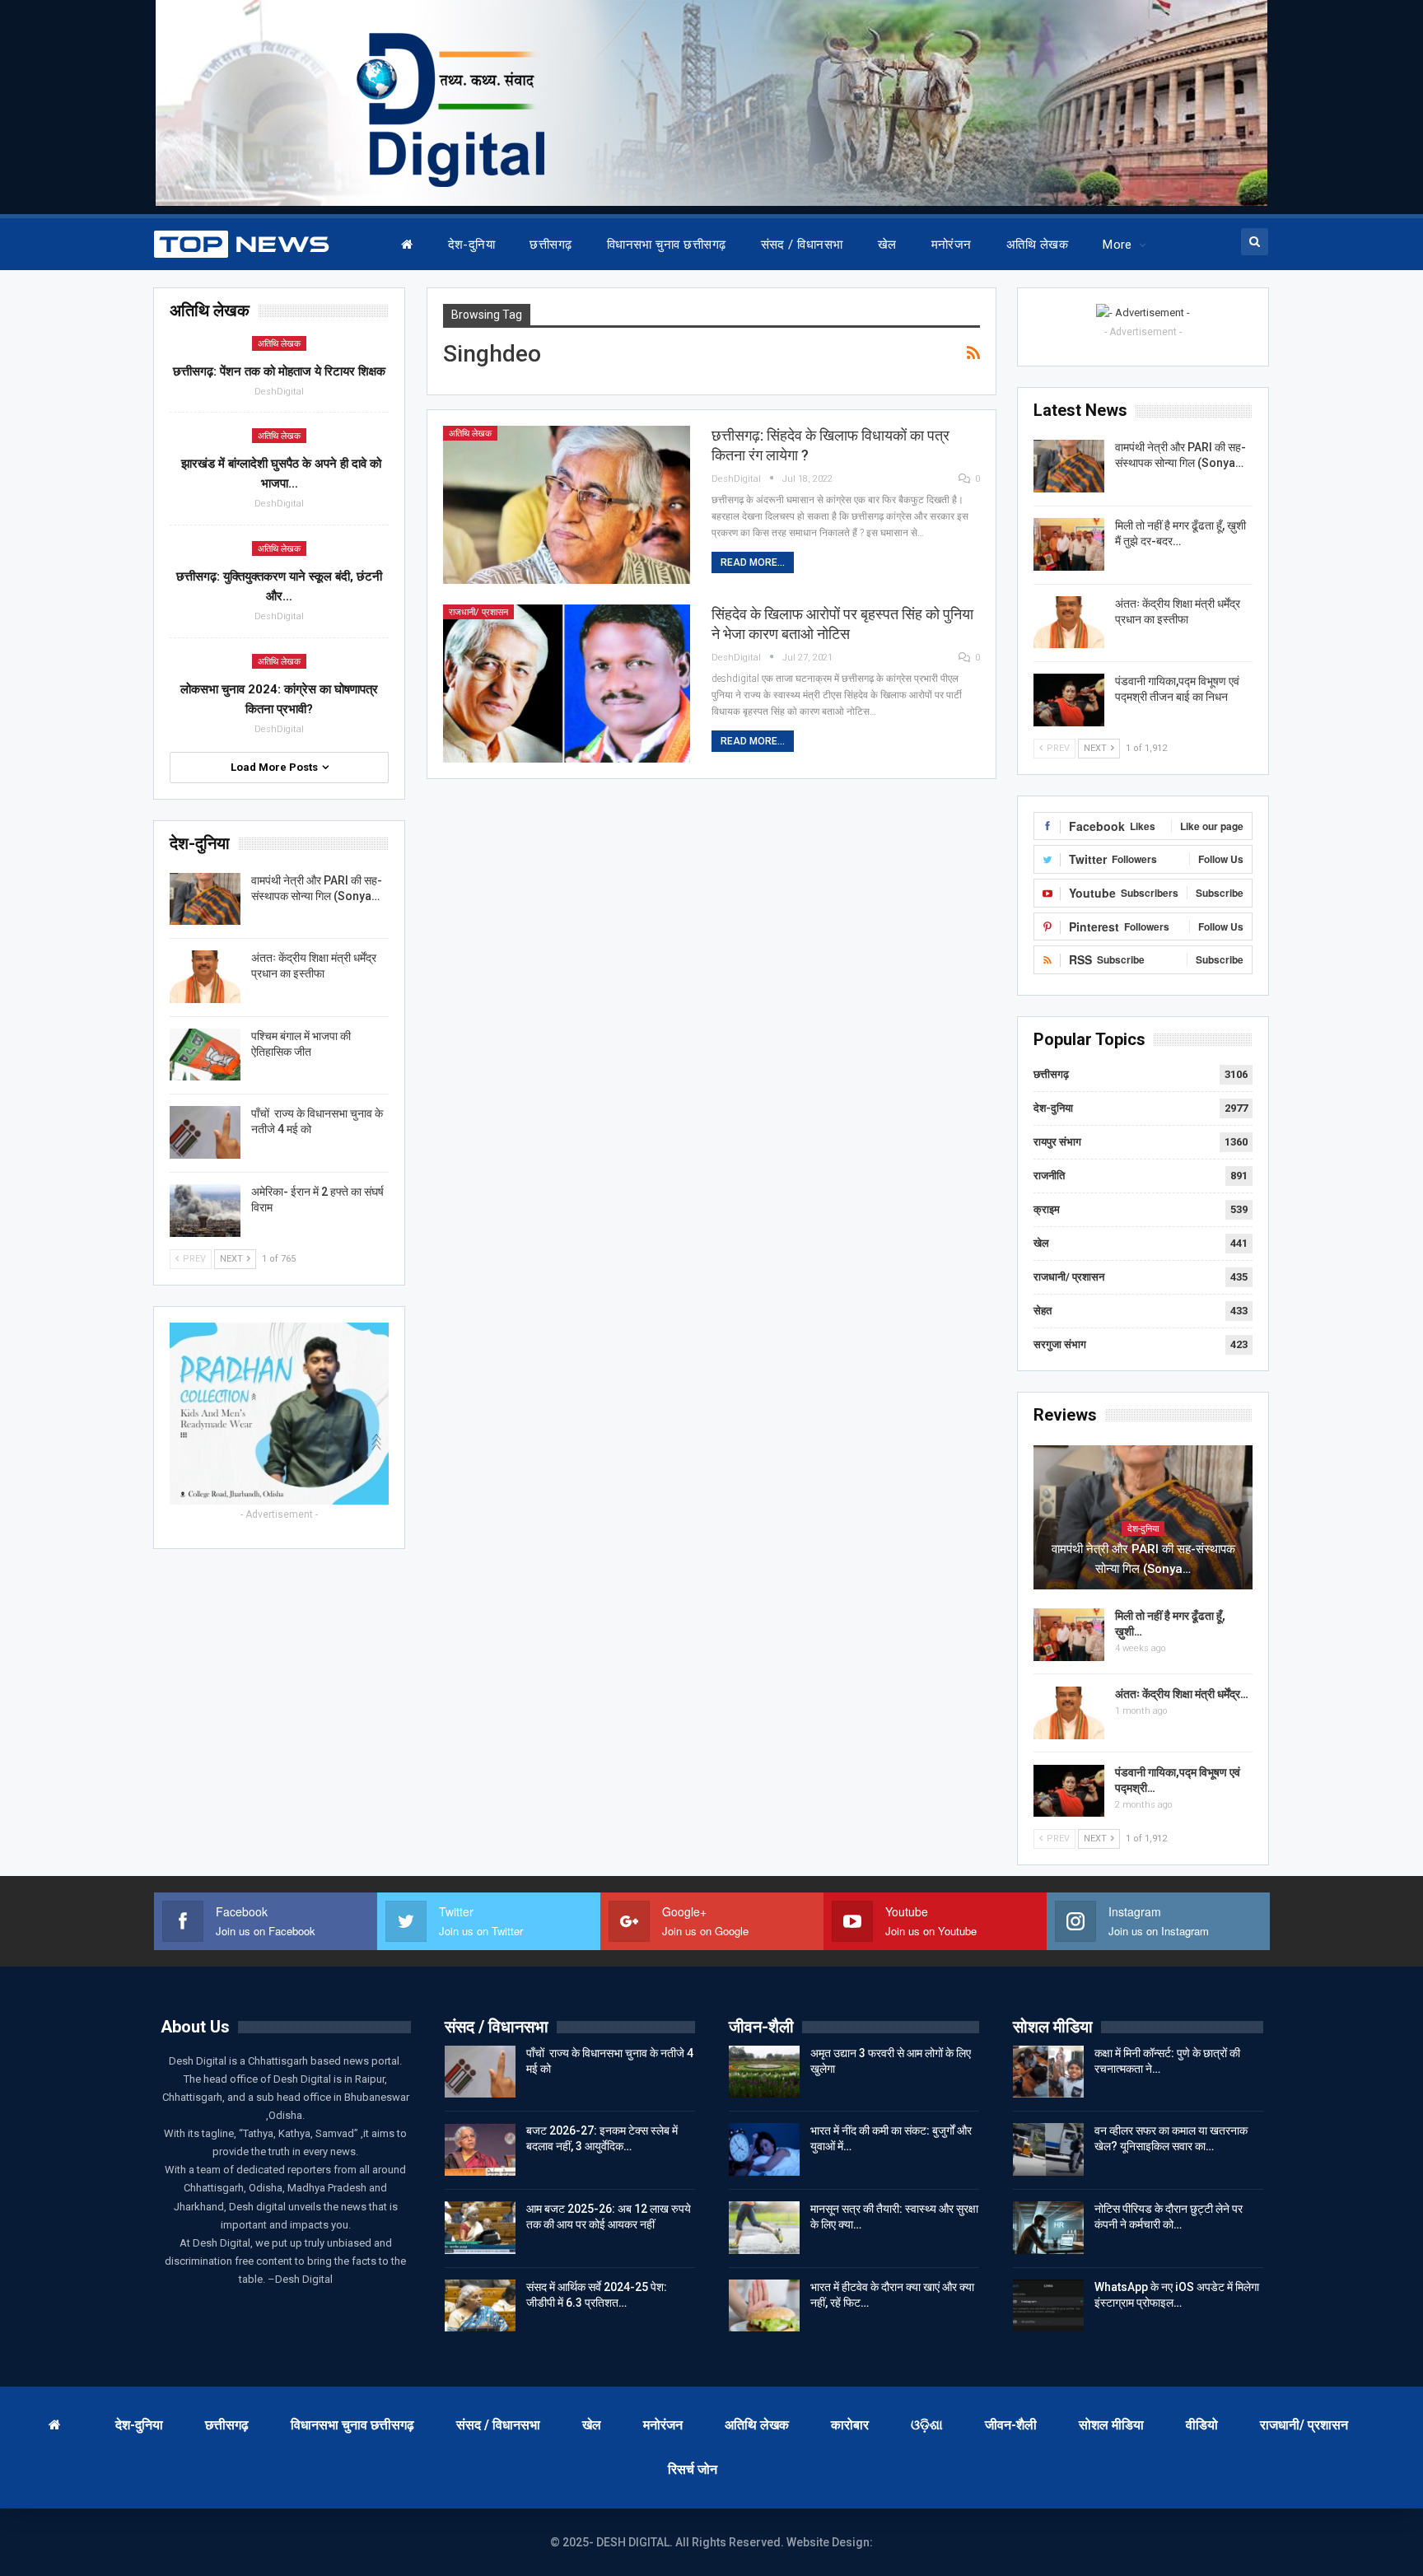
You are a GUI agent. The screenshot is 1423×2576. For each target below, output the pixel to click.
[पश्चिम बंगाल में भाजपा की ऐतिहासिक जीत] (205, 1055)
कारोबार (850, 2425)
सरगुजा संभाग (1060, 1344)
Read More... (753, 562)
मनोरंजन (952, 245)
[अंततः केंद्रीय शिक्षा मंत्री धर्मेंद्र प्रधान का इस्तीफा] (1069, 623)
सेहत (1043, 1311)
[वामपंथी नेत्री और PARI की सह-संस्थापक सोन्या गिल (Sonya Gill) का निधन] (1069, 466)
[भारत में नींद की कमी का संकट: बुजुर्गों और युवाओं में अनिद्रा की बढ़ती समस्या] (764, 2149)
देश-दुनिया (472, 245)
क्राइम (1047, 1209)
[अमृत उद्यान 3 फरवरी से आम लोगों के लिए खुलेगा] (764, 2072)
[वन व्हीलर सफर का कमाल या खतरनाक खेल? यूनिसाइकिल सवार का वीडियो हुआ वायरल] (1048, 2149)
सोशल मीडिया (1111, 2425)
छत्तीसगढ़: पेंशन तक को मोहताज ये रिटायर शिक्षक (279, 371)
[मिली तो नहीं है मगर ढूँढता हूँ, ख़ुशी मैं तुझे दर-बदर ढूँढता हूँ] (1069, 544)
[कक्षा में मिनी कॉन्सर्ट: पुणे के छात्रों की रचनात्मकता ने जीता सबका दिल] (1048, 2072)
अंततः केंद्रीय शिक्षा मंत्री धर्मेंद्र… (1182, 1694)
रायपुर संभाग (1057, 1142)
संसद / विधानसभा (802, 245)
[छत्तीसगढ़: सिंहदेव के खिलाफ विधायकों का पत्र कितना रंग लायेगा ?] (567, 505)
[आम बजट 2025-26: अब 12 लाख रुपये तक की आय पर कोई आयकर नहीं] (480, 2228)
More (1117, 245)
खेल (887, 245)
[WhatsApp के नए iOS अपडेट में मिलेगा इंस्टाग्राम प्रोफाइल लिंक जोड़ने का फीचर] (1048, 2306)
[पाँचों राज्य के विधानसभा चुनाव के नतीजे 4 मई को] (205, 1132)
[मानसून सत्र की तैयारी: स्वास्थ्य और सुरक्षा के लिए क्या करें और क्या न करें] (764, 2228)
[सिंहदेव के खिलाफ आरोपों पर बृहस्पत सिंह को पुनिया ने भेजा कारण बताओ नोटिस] (567, 684)
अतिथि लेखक (1037, 245)
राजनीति (1049, 1176)
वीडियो (1202, 2425)
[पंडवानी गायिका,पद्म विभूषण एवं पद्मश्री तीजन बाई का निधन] (1069, 700)
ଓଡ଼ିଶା (927, 2425)
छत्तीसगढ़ (551, 245)
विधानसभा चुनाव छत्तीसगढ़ (667, 245)
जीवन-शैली (1011, 2425)
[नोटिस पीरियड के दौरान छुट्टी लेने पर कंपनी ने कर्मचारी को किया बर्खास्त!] (1048, 2228)
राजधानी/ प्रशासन (478, 612)
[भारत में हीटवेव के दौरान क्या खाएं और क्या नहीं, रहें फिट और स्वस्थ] (764, 2306)
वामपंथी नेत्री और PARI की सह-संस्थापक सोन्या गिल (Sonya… (1143, 1559)
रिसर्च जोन (693, 2469)
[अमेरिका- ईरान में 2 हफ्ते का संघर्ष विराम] (205, 1211)
